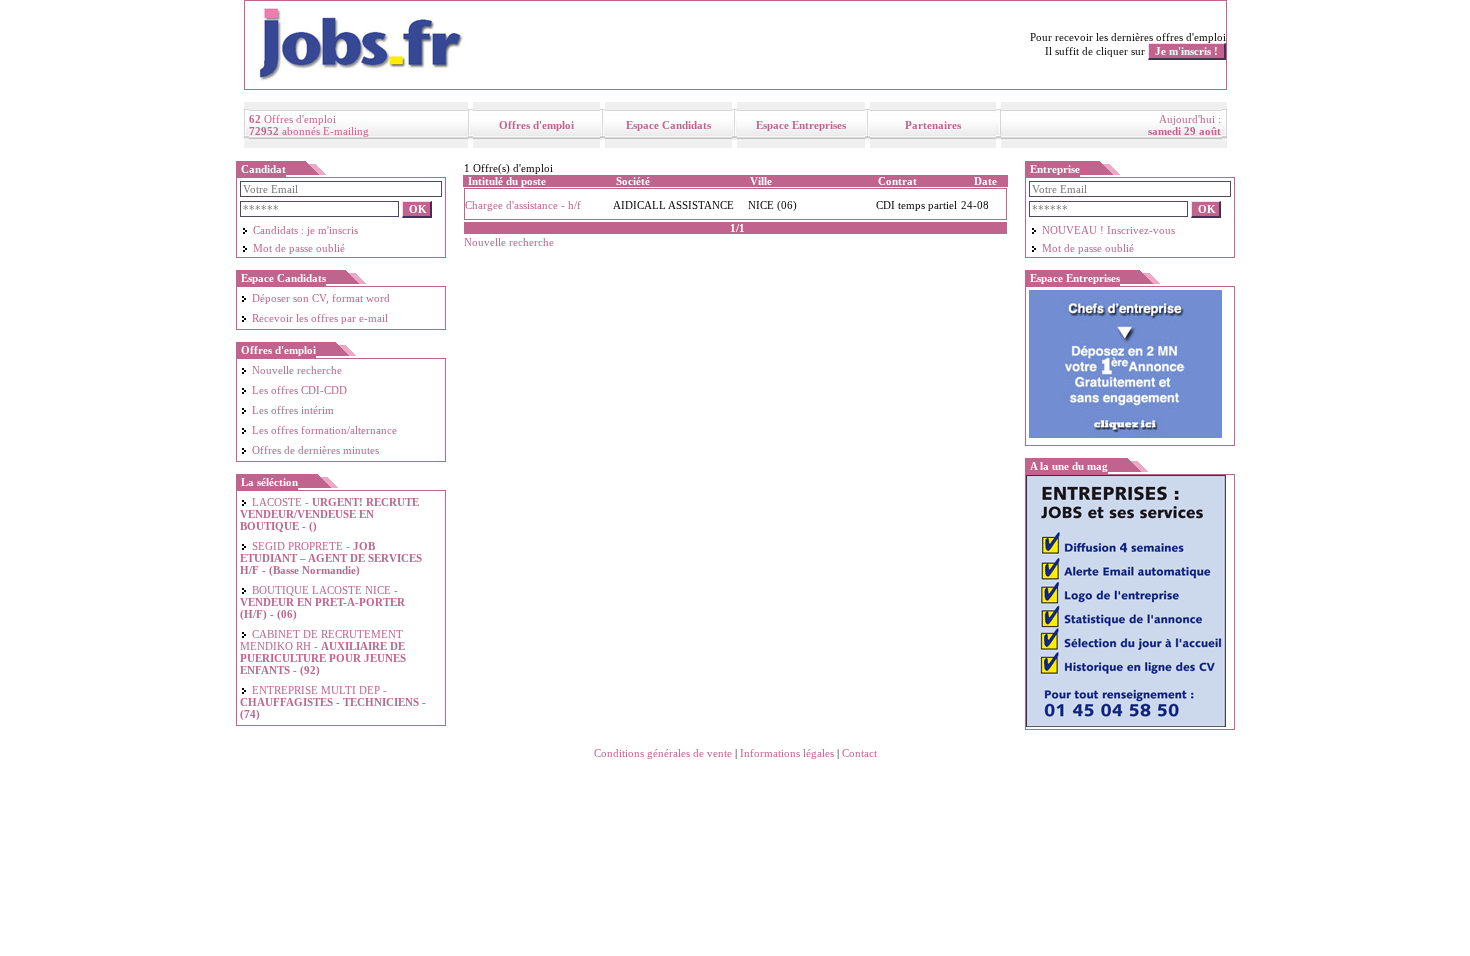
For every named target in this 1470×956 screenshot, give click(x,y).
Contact (859, 753)
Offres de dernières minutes (315, 450)
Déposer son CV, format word (321, 298)
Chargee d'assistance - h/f (523, 205)
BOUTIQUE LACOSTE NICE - (322, 602)
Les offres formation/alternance (324, 430)
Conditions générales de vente (663, 753)
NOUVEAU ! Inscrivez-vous (1108, 230)
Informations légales (787, 753)
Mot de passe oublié (299, 248)
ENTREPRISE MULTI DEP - (333, 702)
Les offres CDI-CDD (299, 390)
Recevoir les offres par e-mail (320, 318)
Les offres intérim (293, 410)
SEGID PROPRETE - (331, 558)
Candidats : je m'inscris (305, 230)
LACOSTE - (329, 514)
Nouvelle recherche (297, 370)
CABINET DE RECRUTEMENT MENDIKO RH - (323, 652)
